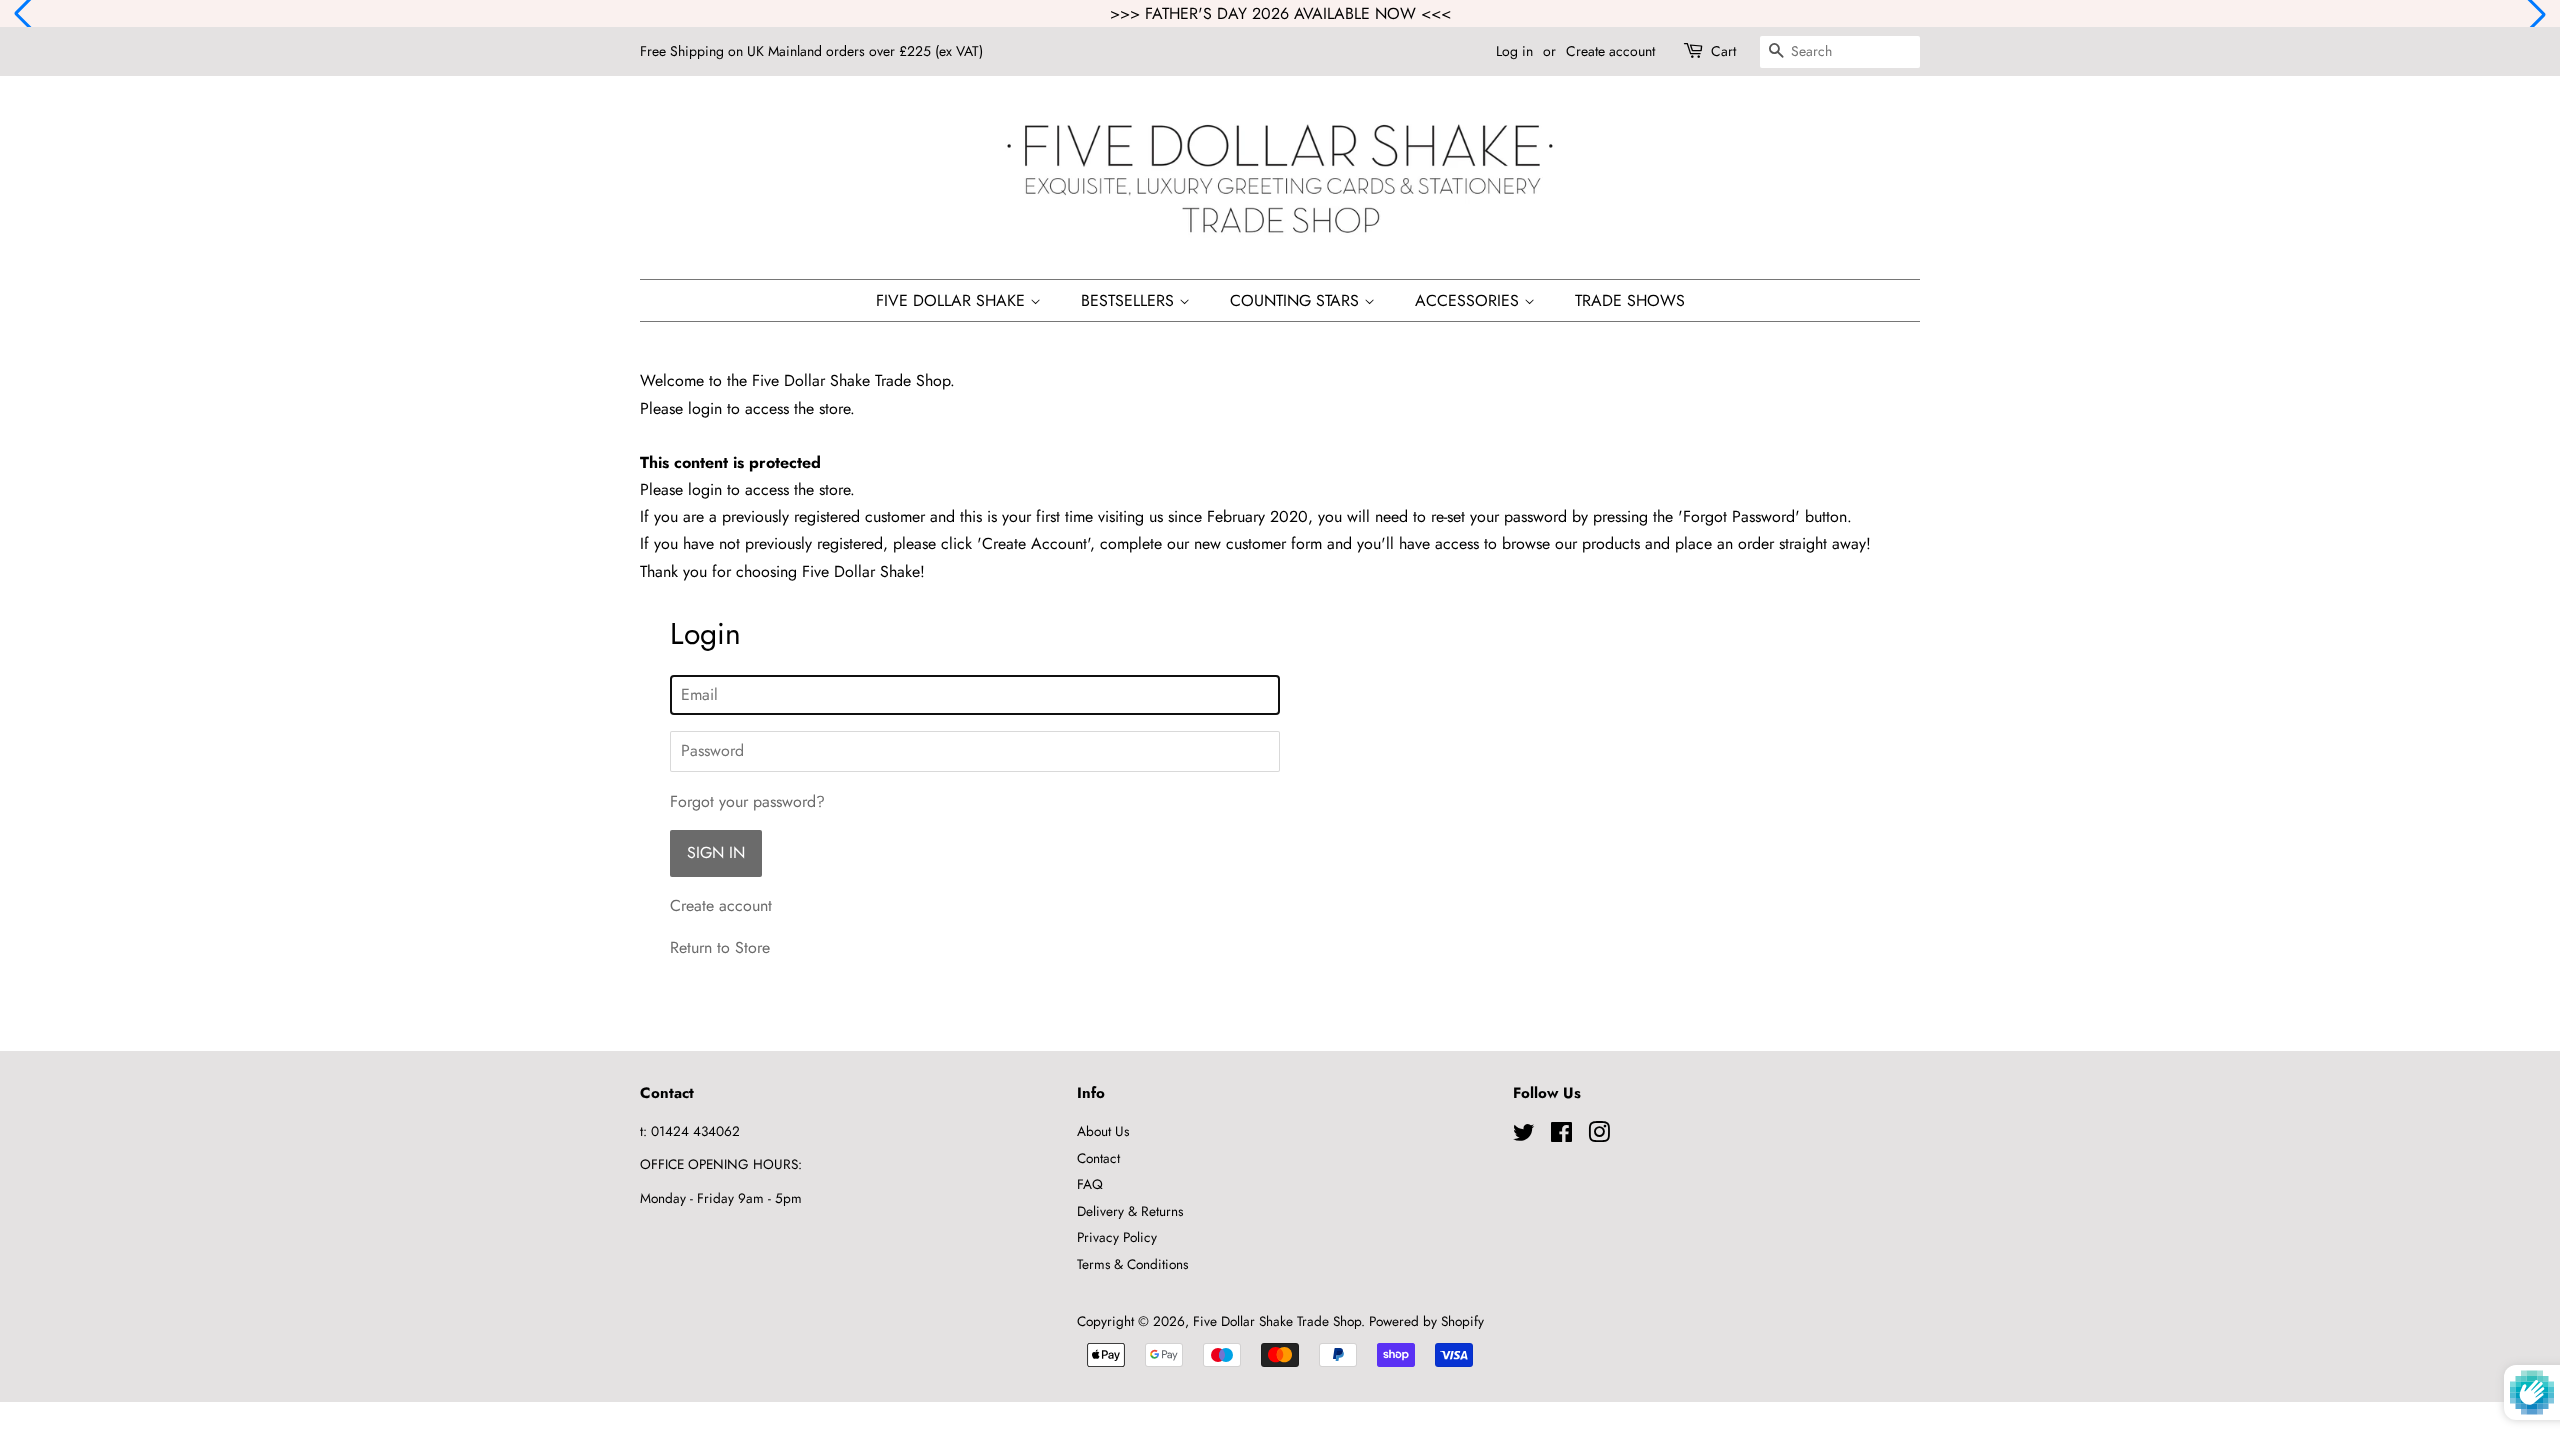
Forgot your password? (747, 801)
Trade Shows (1630, 300)
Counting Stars (1297, 300)
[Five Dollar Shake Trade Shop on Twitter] (1524, 1136)
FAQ (1090, 1184)
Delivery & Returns (1130, 1211)
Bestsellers (1130, 300)
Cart (1723, 51)
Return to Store (720, 947)
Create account (1610, 51)
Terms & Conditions (1132, 1264)
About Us (1103, 1131)
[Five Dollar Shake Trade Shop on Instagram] (1599, 1136)
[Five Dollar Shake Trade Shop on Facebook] (1561, 1136)
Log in (1514, 51)
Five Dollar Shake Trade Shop (1277, 1321)
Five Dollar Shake (953, 300)
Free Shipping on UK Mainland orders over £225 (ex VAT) (811, 51)
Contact (1098, 1158)
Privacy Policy (1117, 1237)
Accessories (1469, 300)
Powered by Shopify (1426, 1321)
